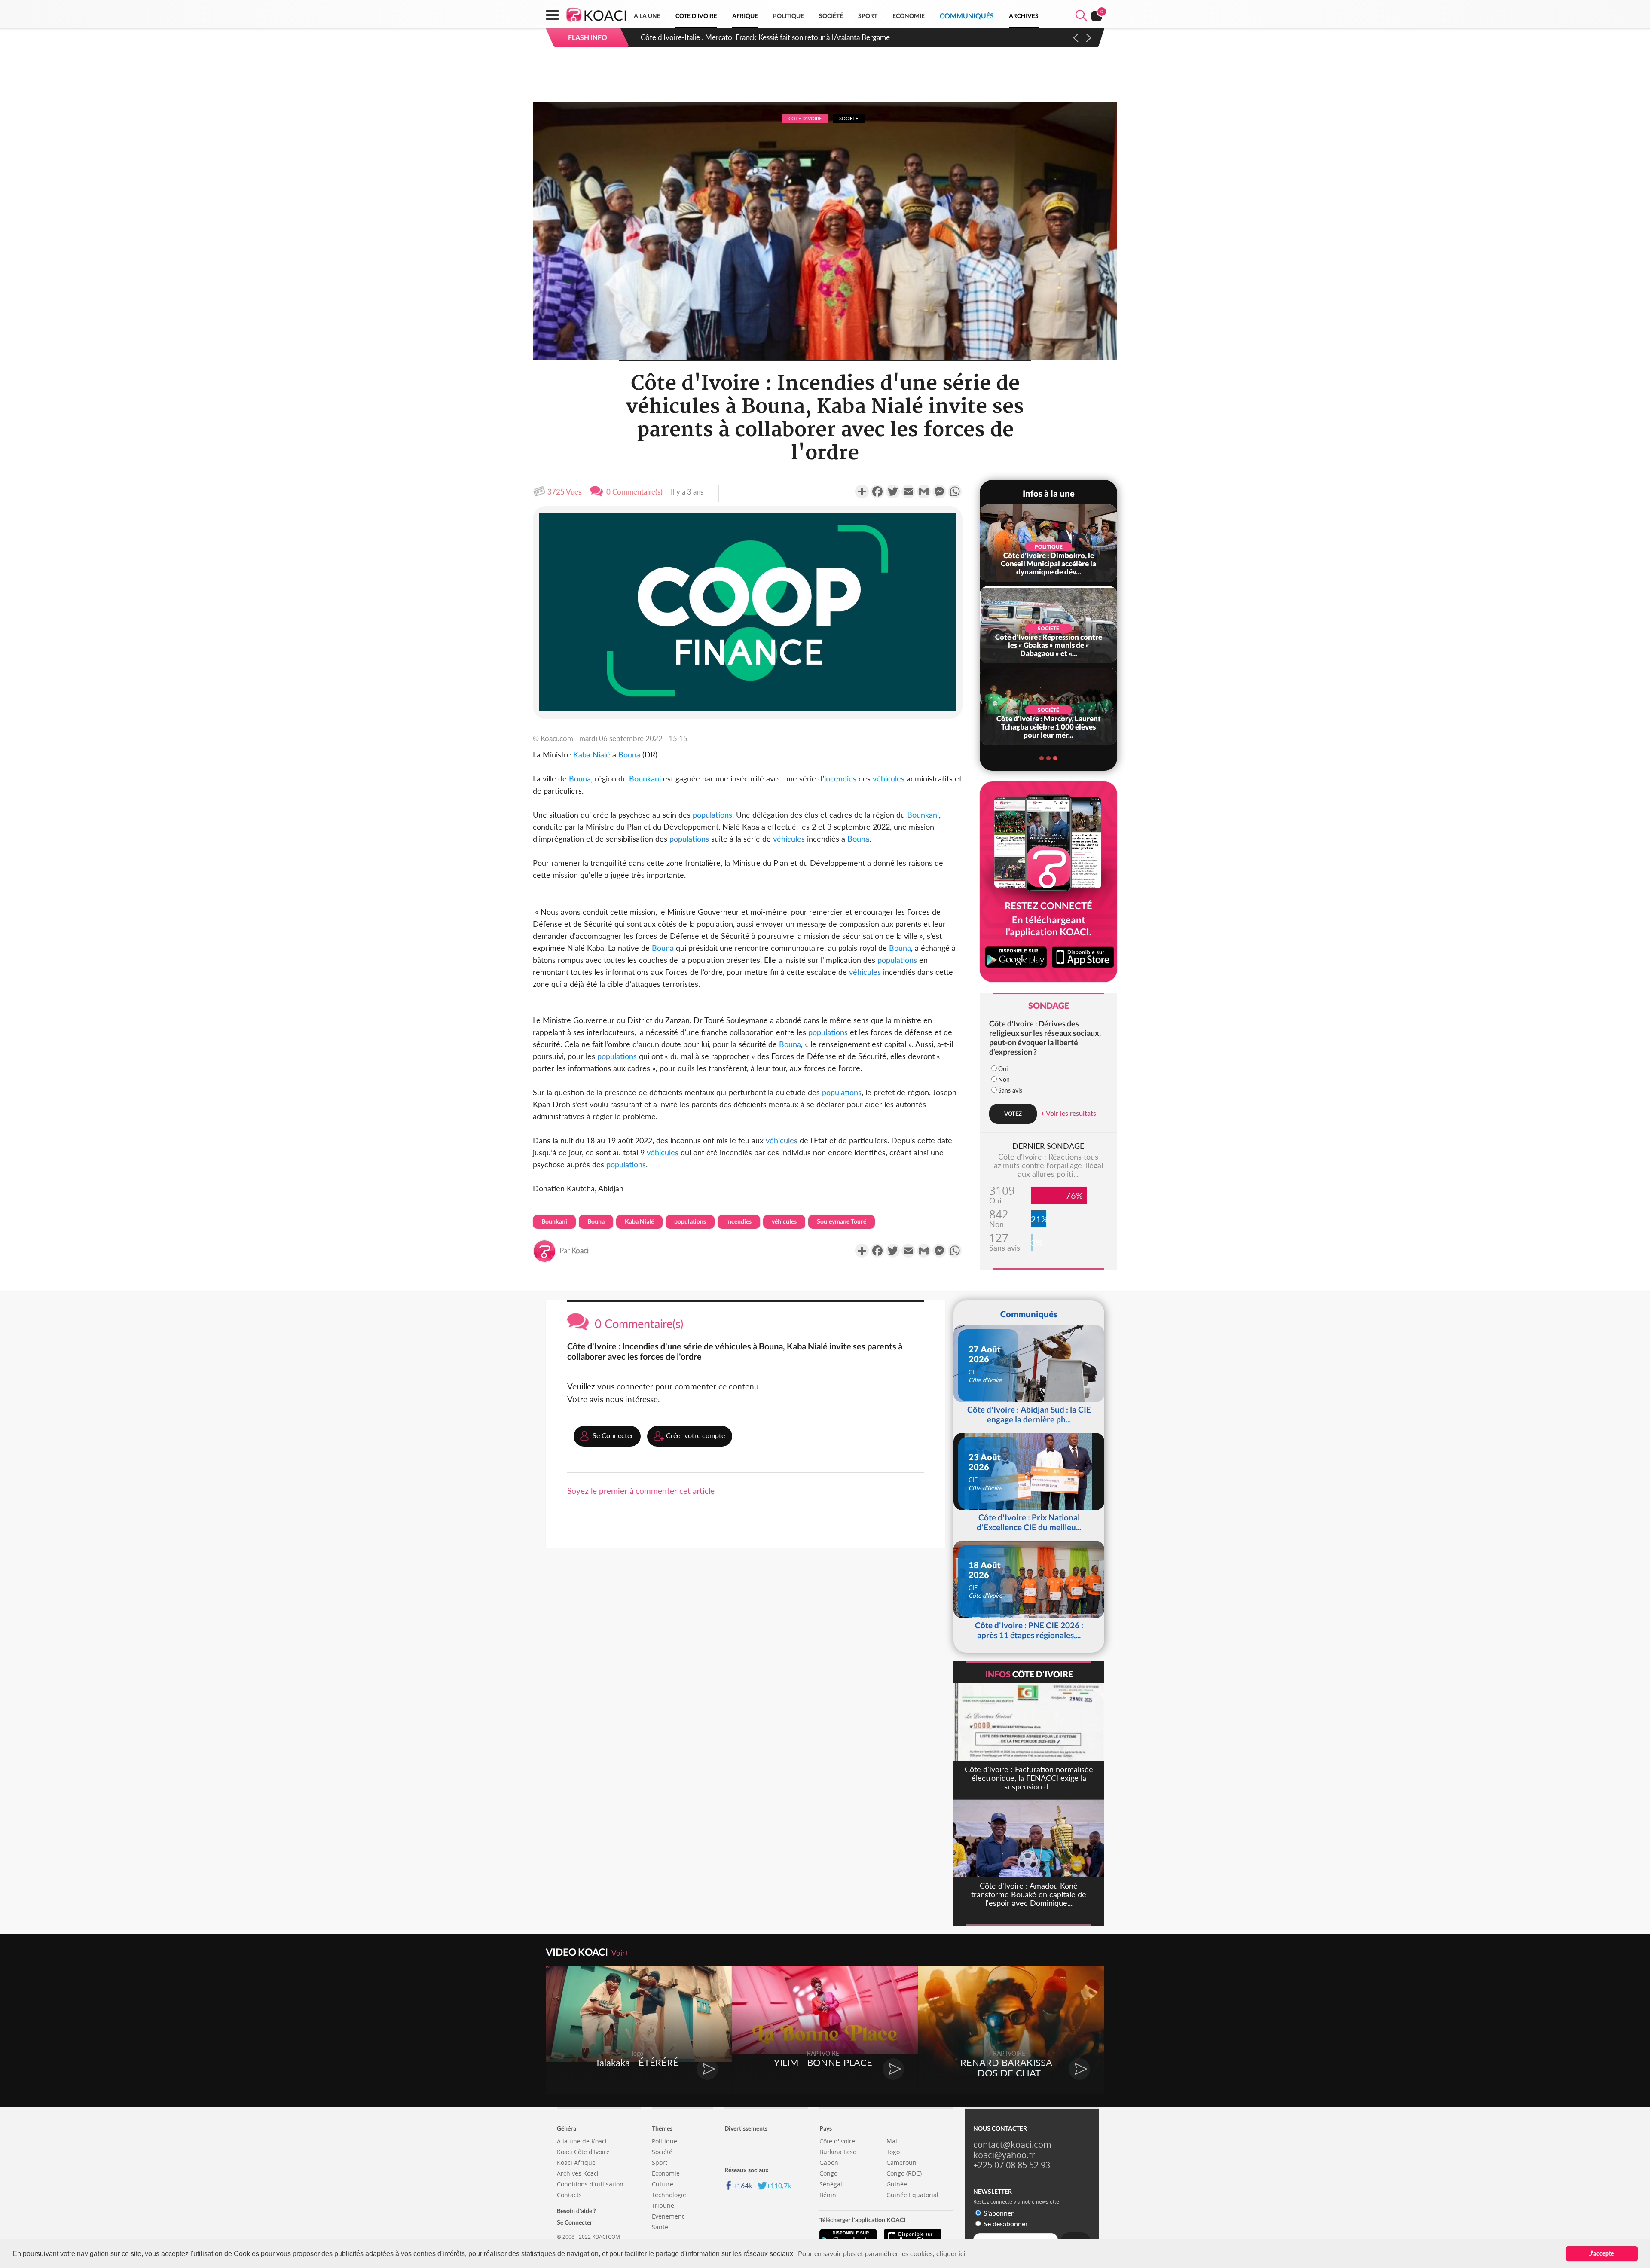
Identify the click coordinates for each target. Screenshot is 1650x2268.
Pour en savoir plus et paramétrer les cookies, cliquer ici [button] (882, 2253)
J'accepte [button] (1602, 2253)
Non (1004, 1079)
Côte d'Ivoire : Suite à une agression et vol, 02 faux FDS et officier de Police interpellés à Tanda (789, 37)
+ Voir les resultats (1068, 1113)
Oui (1003, 1069)
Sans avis (1010, 1090)
